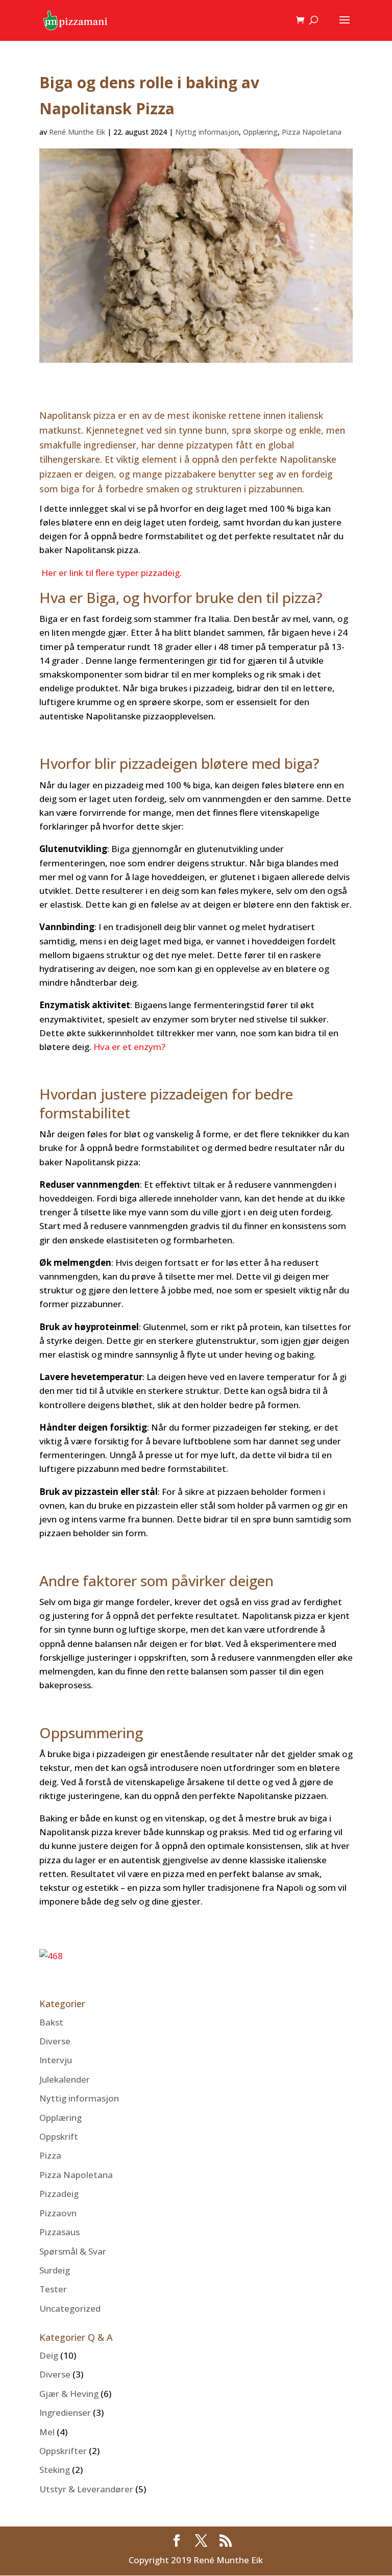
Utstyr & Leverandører (86, 2489)
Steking (55, 2470)
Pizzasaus (59, 2232)
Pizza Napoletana (312, 132)
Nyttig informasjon (207, 132)
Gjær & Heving (69, 2394)
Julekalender (65, 2079)
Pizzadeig (59, 2194)
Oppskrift (59, 2136)
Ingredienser (65, 2412)
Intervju (56, 2060)
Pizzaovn (58, 2213)
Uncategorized (70, 2308)
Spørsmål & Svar (73, 2251)
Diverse (55, 2041)
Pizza (50, 2155)
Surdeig (55, 2270)
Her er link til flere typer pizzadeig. (112, 573)
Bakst (51, 2022)
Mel (47, 2432)
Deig (49, 2355)
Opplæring (260, 132)
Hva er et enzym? (129, 1047)
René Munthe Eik (77, 132)
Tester (53, 2289)
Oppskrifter (63, 2451)
